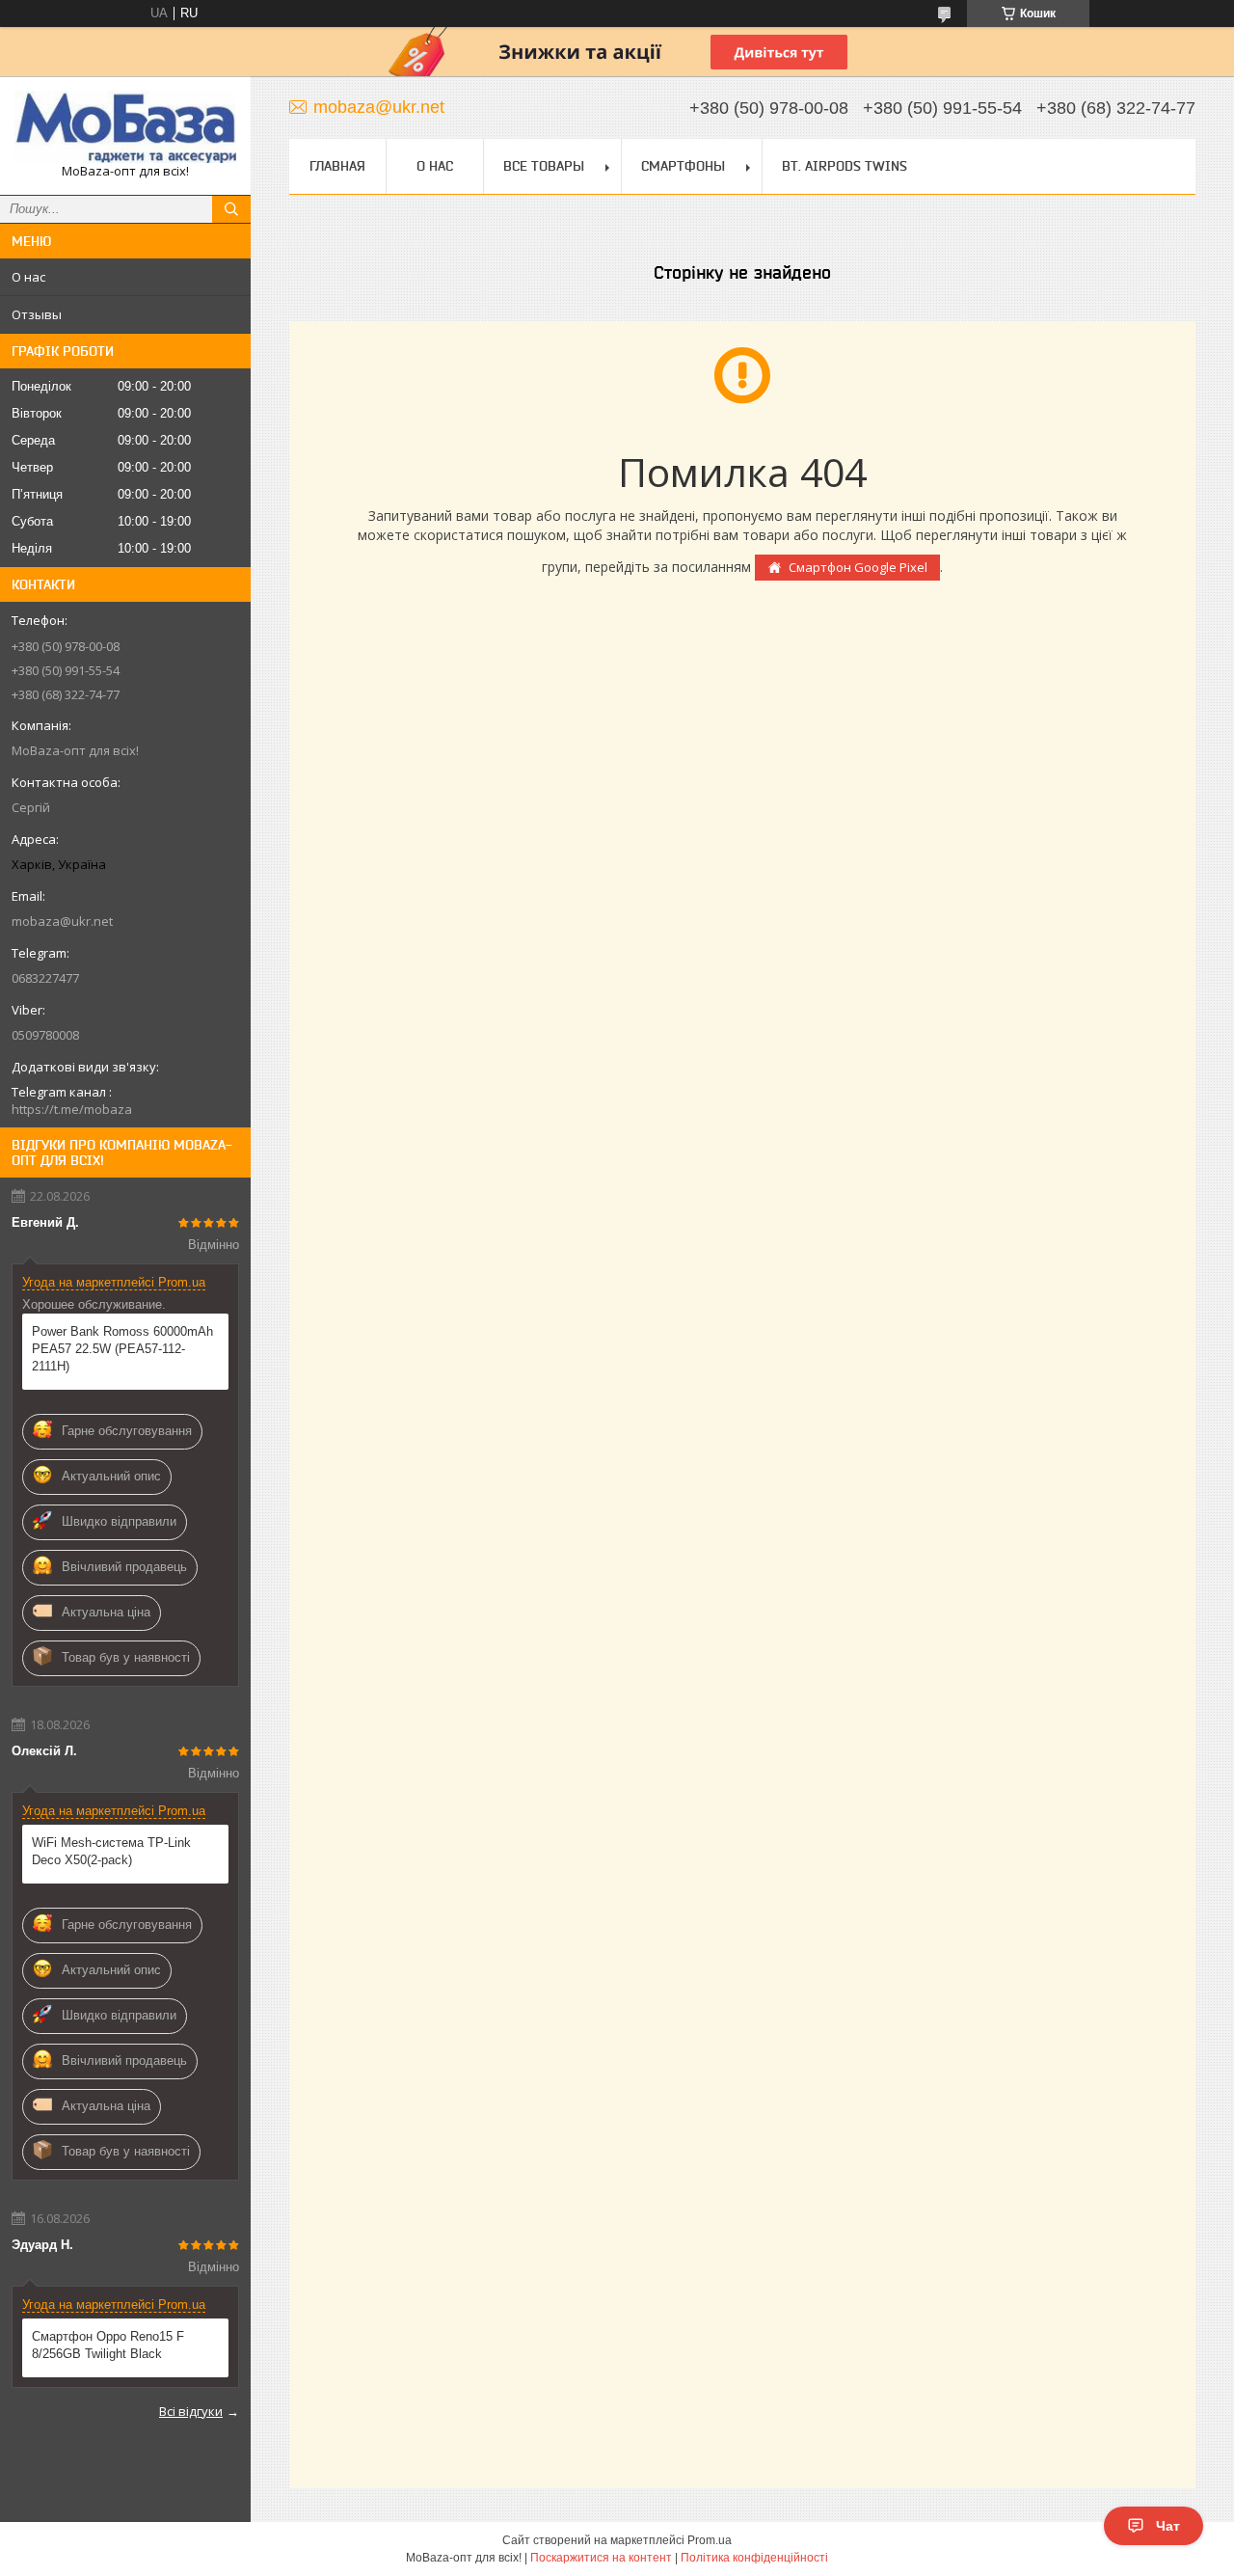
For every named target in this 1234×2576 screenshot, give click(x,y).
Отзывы (37, 314)
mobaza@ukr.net (62, 921)
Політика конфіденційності (754, 2558)
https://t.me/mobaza (72, 1109)
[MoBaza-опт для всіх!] (125, 127)
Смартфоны (683, 166)
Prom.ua (710, 2540)
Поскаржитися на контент (601, 2558)
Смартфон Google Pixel (858, 567)
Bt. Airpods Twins (845, 166)
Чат (1168, 2526)
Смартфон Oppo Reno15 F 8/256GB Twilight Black (108, 2345)
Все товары (544, 166)
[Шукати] (231, 209)
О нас (28, 277)
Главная (337, 166)
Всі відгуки (191, 2411)
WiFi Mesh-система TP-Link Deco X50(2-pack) (111, 1851)
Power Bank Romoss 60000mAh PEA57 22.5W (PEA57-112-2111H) (122, 1349)
